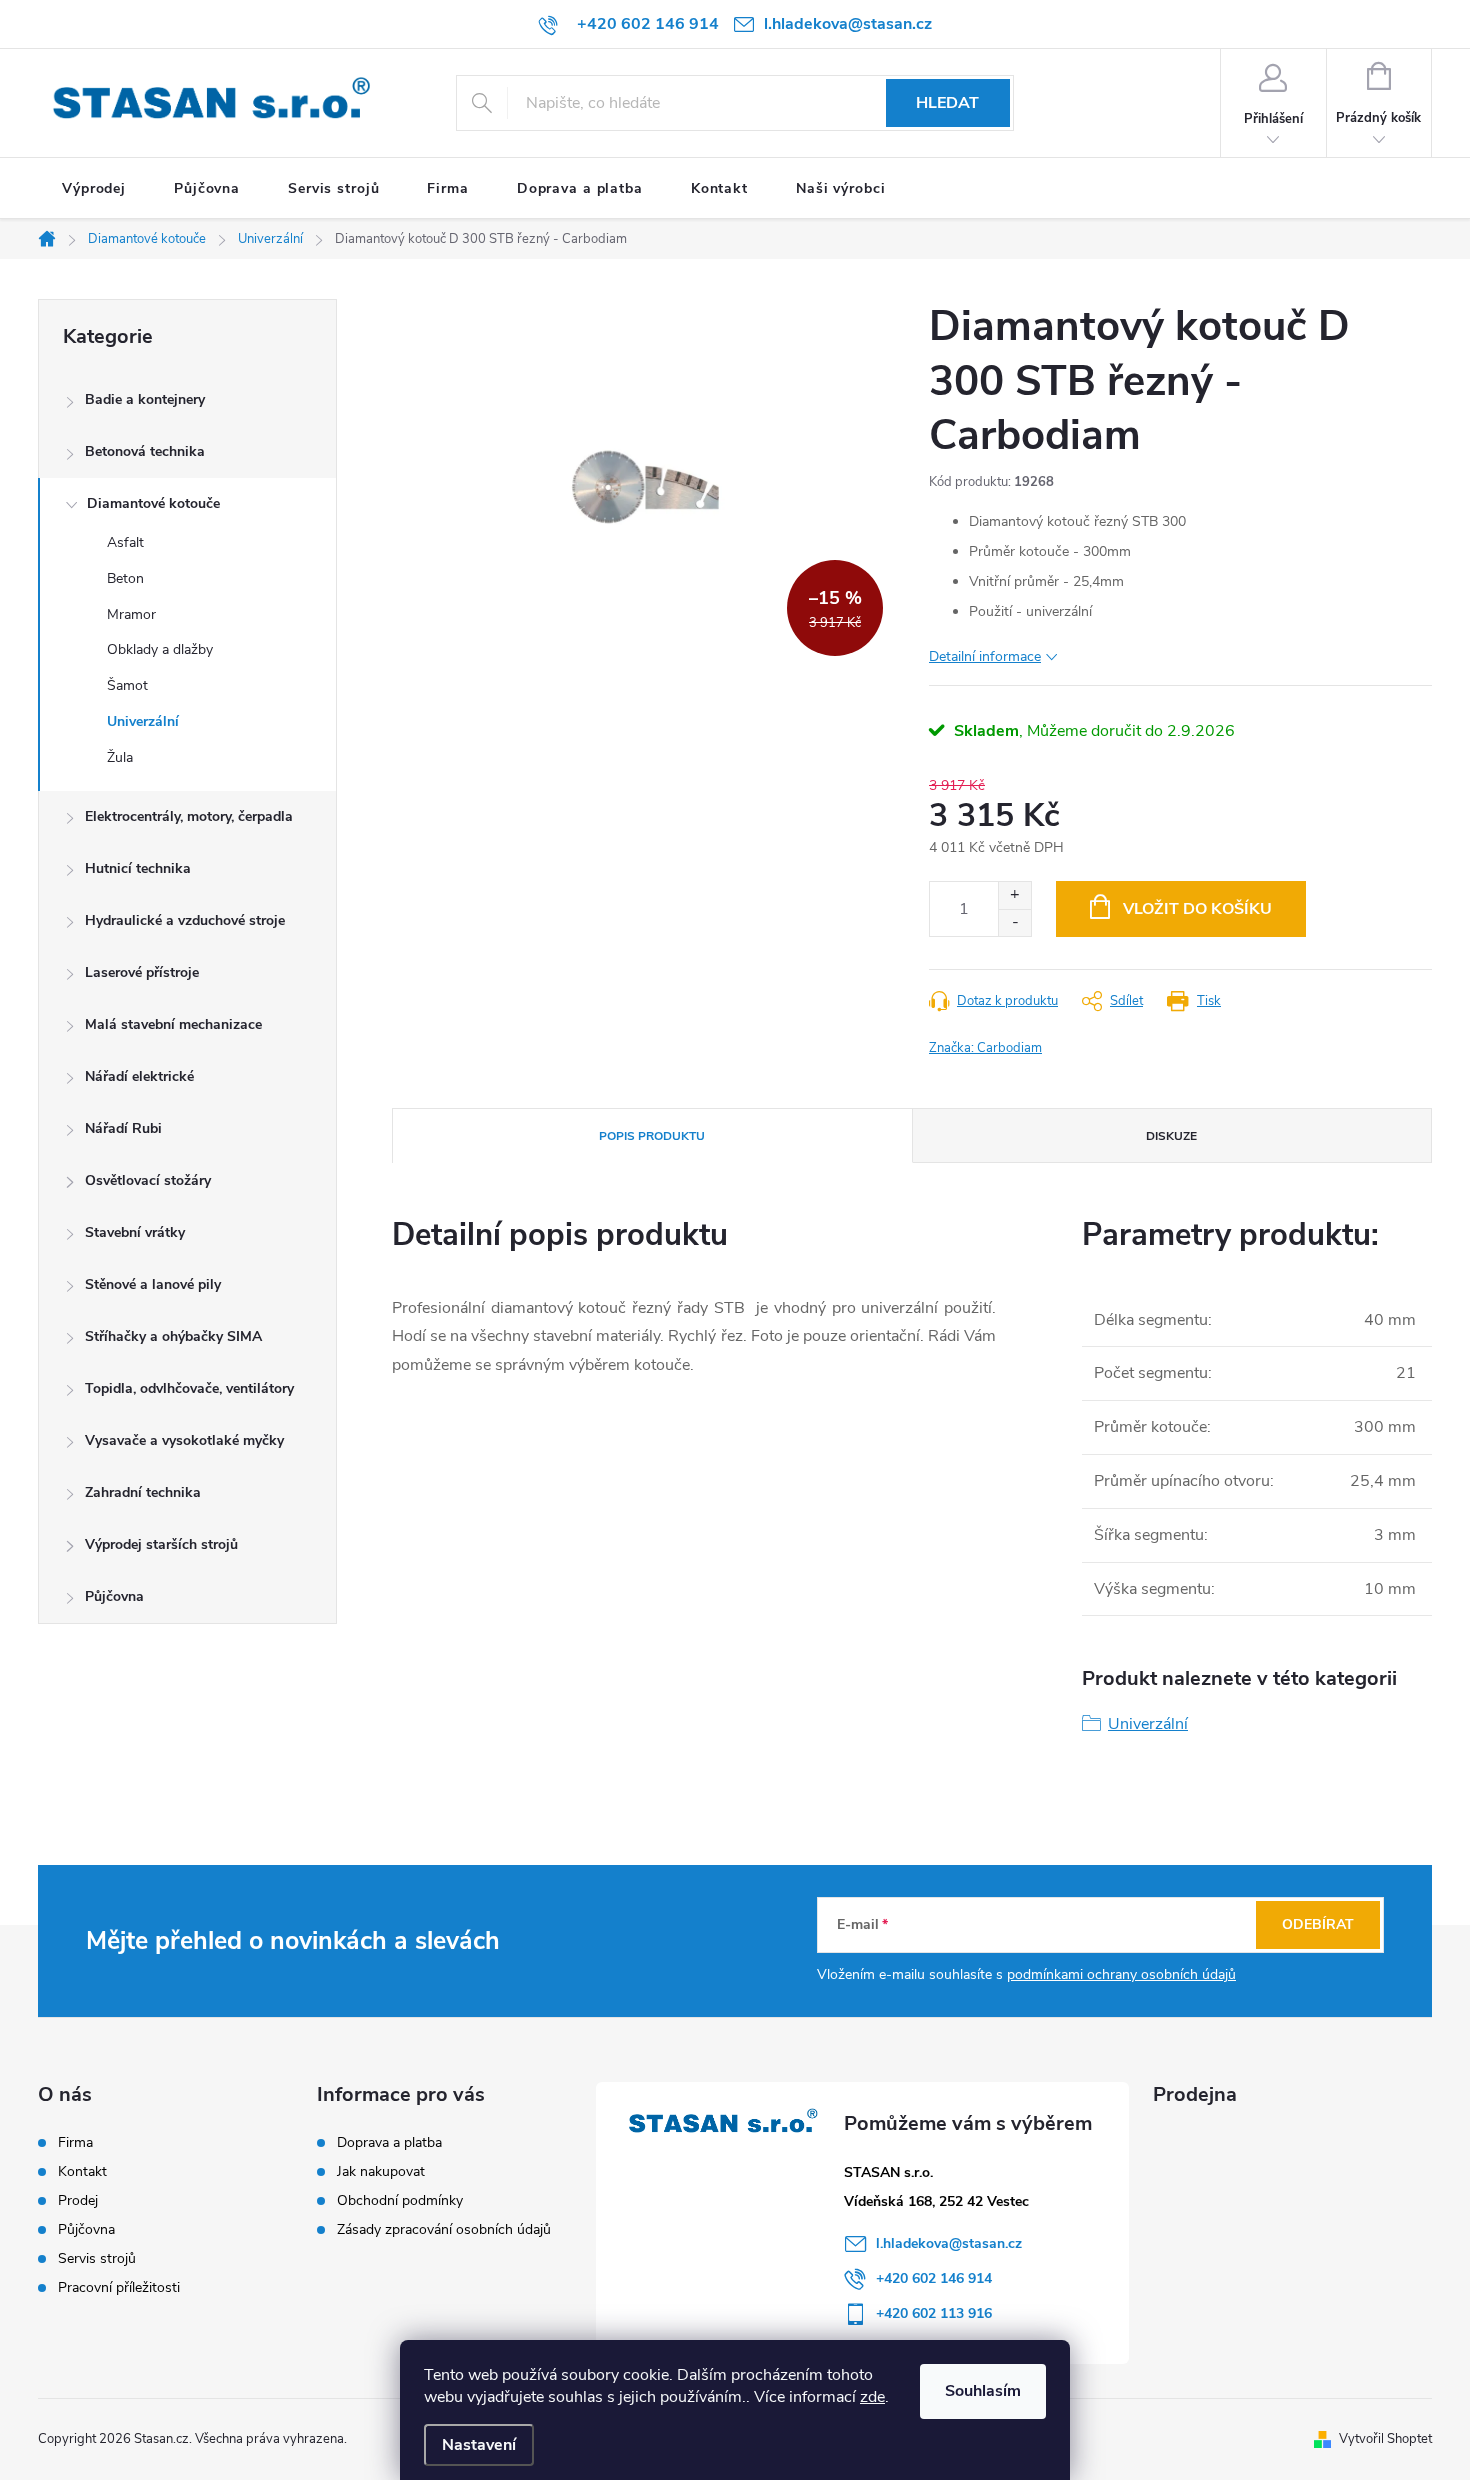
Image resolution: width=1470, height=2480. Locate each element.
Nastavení (479, 2445)
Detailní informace (985, 656)
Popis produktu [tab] (652, 1136)
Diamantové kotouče (153, 503)
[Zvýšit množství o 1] (1014, 895)
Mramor (131, 614)
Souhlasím (983, 2391)
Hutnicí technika (138, 868)
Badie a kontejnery (145, 399)
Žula (120, 757)
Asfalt (125, 542)
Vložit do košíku (1197, 909)
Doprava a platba (389, 2142)
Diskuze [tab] (1171, 1136)
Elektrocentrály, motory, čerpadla (189, 816)
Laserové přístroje (142, 972)
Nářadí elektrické (139, 1076)
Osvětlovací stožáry (148, 1180)
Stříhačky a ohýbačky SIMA (173, 1336)
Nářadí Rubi (123, 1128)
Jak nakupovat (381, 2171)
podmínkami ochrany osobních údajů (1121, 1974)
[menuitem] (94, 189)
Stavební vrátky (135, 1232)
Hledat (947, 103)
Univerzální (143, 721)
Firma (75, 2143)
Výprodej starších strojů (161, 1544)
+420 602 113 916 (934, 2313)
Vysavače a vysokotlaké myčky (184, 1440)
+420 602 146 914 (934, 2278)
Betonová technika (145, 451)
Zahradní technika (143, 1492)
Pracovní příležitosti (119, 2288)
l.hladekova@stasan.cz (949, 2243)
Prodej (78, 2201)
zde (872, 2397)
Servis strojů (97, 2259)
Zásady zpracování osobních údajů (444, 2229)
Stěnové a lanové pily (153, 1284)
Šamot (127, 685)
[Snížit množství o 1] (1014, 922)
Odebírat (1318, 1924)
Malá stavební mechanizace (173, 1024)
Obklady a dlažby (160, 649)
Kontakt (82, 2172)
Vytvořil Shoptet (1385, 2439)
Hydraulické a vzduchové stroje (185, 920)
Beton (125, 578)
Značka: (985, 1048)
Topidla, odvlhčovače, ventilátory (189, 1388)
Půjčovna (114, 1596)
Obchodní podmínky (400, 2200)
